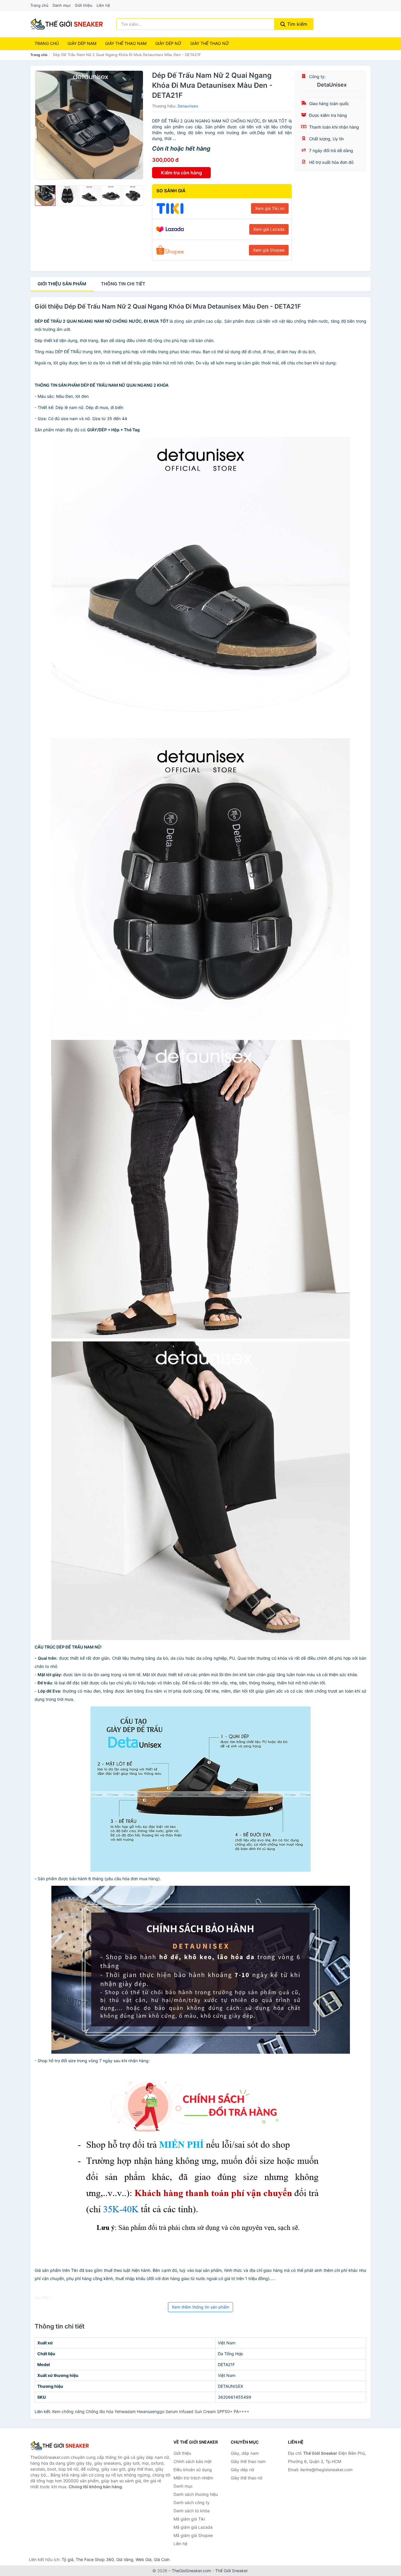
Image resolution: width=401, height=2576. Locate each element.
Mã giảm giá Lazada (193, 2527)
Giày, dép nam (245, 2453)
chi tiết (123, 284)
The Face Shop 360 (95, 2559)
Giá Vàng (125, 2559)
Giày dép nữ (242, 2470)
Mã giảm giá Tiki (189, 2519)
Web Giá (144, 2559)
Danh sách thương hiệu (196, 2494)
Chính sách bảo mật (193, 2461)
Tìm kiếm (296, 24)
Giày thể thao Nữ (210, 43)
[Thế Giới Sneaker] (60, 2446)
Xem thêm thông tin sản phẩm (201, 2307)
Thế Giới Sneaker (231, 2571)
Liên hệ (103, 5)
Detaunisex (188, 106)
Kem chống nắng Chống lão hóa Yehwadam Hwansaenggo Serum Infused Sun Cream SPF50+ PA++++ (151, 2411)
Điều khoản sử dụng (193, 2470)
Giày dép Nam (82, 43)
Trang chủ (39, 5)
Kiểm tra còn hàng (181, 173)
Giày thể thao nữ (247, 2478)
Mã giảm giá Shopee (193, 2535)
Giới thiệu (84, 5)
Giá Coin (162, 2559)
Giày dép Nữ (168, 43)
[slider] (45, 196)
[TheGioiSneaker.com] (67, 24)
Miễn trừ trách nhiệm (193, 2478)
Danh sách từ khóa (192, 2511)
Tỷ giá (68, 2559)
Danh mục (62, 5)
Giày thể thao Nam (126, 43)
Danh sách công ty (192, 2502)
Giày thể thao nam (248, 2461)
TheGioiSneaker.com (191, 2571)
